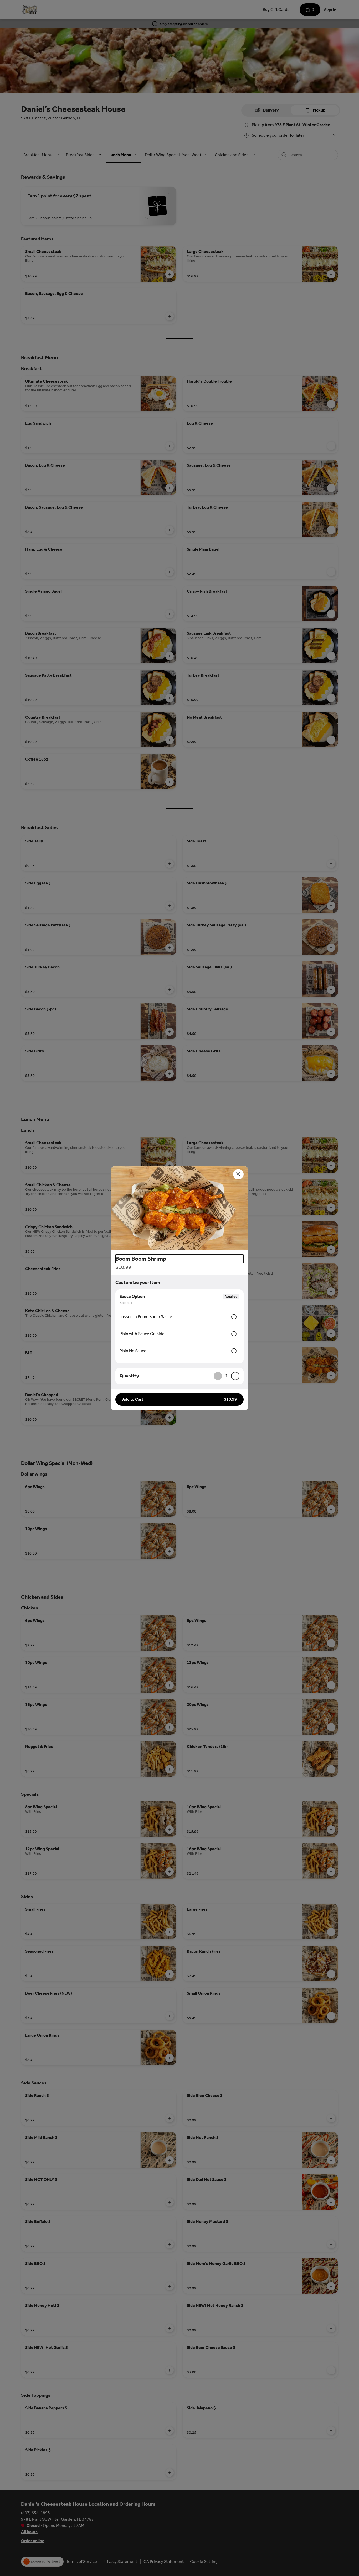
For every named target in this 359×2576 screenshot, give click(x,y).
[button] (179, 1208)
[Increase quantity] (235, 1376)
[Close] (238, 1174)
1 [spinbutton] (227, 1376)
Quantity (129, 1376)
